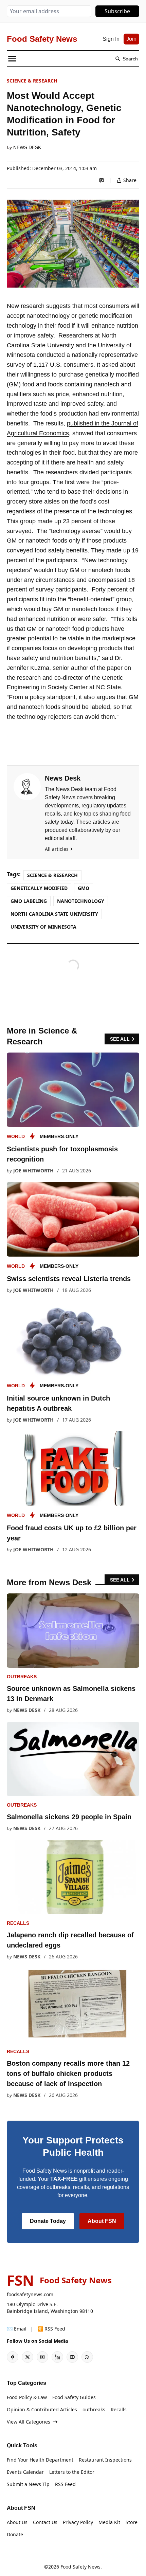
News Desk (27, 147)
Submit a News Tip (28, 2484)
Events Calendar (25, 2472)
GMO (84, 888)
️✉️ (17, 2329)
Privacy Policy (78, 2522)
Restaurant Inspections (105, 2460)
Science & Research (32, 81)
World (16, 1136)
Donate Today (48, 2221)
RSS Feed (65, 2484)
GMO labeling (29, 901)
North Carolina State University (54, 914)
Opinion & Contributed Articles (42, 2409)
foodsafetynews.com (30, 2294)
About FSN (102, 2221)
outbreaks (22, 1677)
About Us (17, 2522)
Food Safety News (80, 2567)
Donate (15, 2534)
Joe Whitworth (33, 1171)
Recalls (18, 1923)
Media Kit (109, 2522)
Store (132, 2522)
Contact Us (45, 2522)
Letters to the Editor (72, 2472)
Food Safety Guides (74, 2397)
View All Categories (29, 2422)
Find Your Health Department (40, 2460)
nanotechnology (81, 901)
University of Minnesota (43, 927)
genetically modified (39, 888)
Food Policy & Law (27, 2397)
